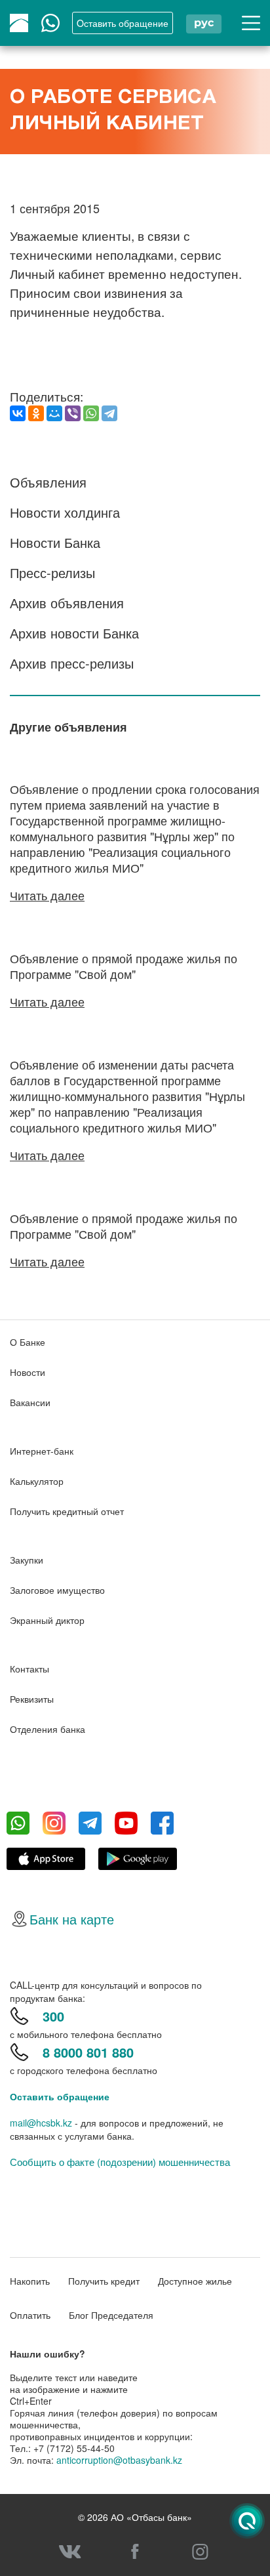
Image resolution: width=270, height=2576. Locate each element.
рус (204, 23)
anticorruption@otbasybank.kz (119, 2460)
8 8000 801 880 (88, 2052)
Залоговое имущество (57, 1590)
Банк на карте (72, 1919)
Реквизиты (32, 1699)
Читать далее (47, 895)
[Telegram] (109, 413)
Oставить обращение (123, 23)
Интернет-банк (42, 1451)
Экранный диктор (47, 1620)
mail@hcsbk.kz (41, 2123)
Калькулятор (37, 1481)
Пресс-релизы (52, 572)
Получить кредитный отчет (67, 1511)
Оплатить (30, 2315)
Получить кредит (104, 2281)
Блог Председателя (111, 2315)
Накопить (30, 2281)
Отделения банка (48, 1729)
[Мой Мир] (54, 413)
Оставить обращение (60, 2096)
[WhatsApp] (91, 413)
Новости (28, 1372)
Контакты (29, 1669)
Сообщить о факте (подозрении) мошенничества (120, 2162)
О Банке (28, 1342)
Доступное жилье (195, 2281)
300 (53, 2016)
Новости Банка (55, 542)
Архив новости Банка (74, 633)
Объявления (48, 482)
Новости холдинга (65, 512)
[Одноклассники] (36, 413)
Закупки (27, 1560)
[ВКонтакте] (18, 413)
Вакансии (30, 1402)
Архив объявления (67, 603)
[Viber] (73, 413)
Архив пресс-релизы (72, 663)
